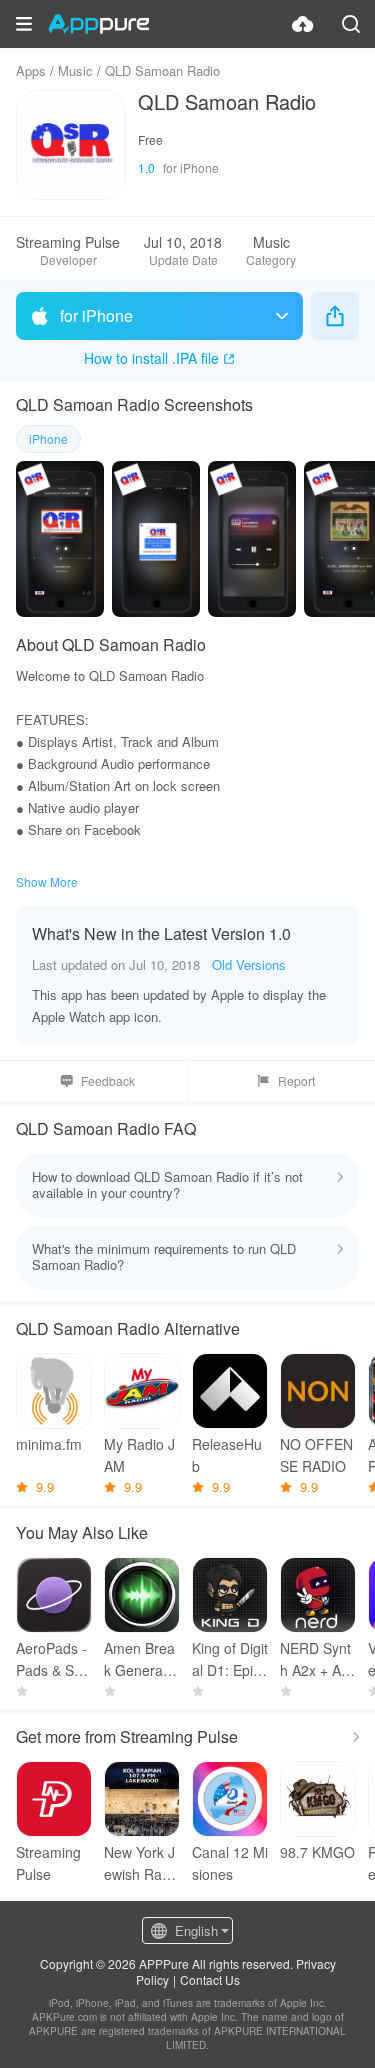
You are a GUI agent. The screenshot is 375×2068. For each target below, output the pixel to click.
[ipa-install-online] (303, 24)
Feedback (108, 1080)
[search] (351, 24)
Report (296, 1080)
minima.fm (49, 1444)
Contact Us (210, 1979)
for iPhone (96, 315)
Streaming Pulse (48, 1863)
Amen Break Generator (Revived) (142, 1659)
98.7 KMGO (317, 1852)
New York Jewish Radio (139, 1863)
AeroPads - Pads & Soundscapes (53, 1659)
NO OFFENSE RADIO (316, 1455)
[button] (24, 24)
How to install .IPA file (151, 358)
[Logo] (98, 24)
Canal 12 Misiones (230, 1863)
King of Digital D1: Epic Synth (230, 1659)
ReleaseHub (227, 1455)
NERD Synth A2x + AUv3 (315, 1659)
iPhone (48, 438)
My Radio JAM (139, 1455)
